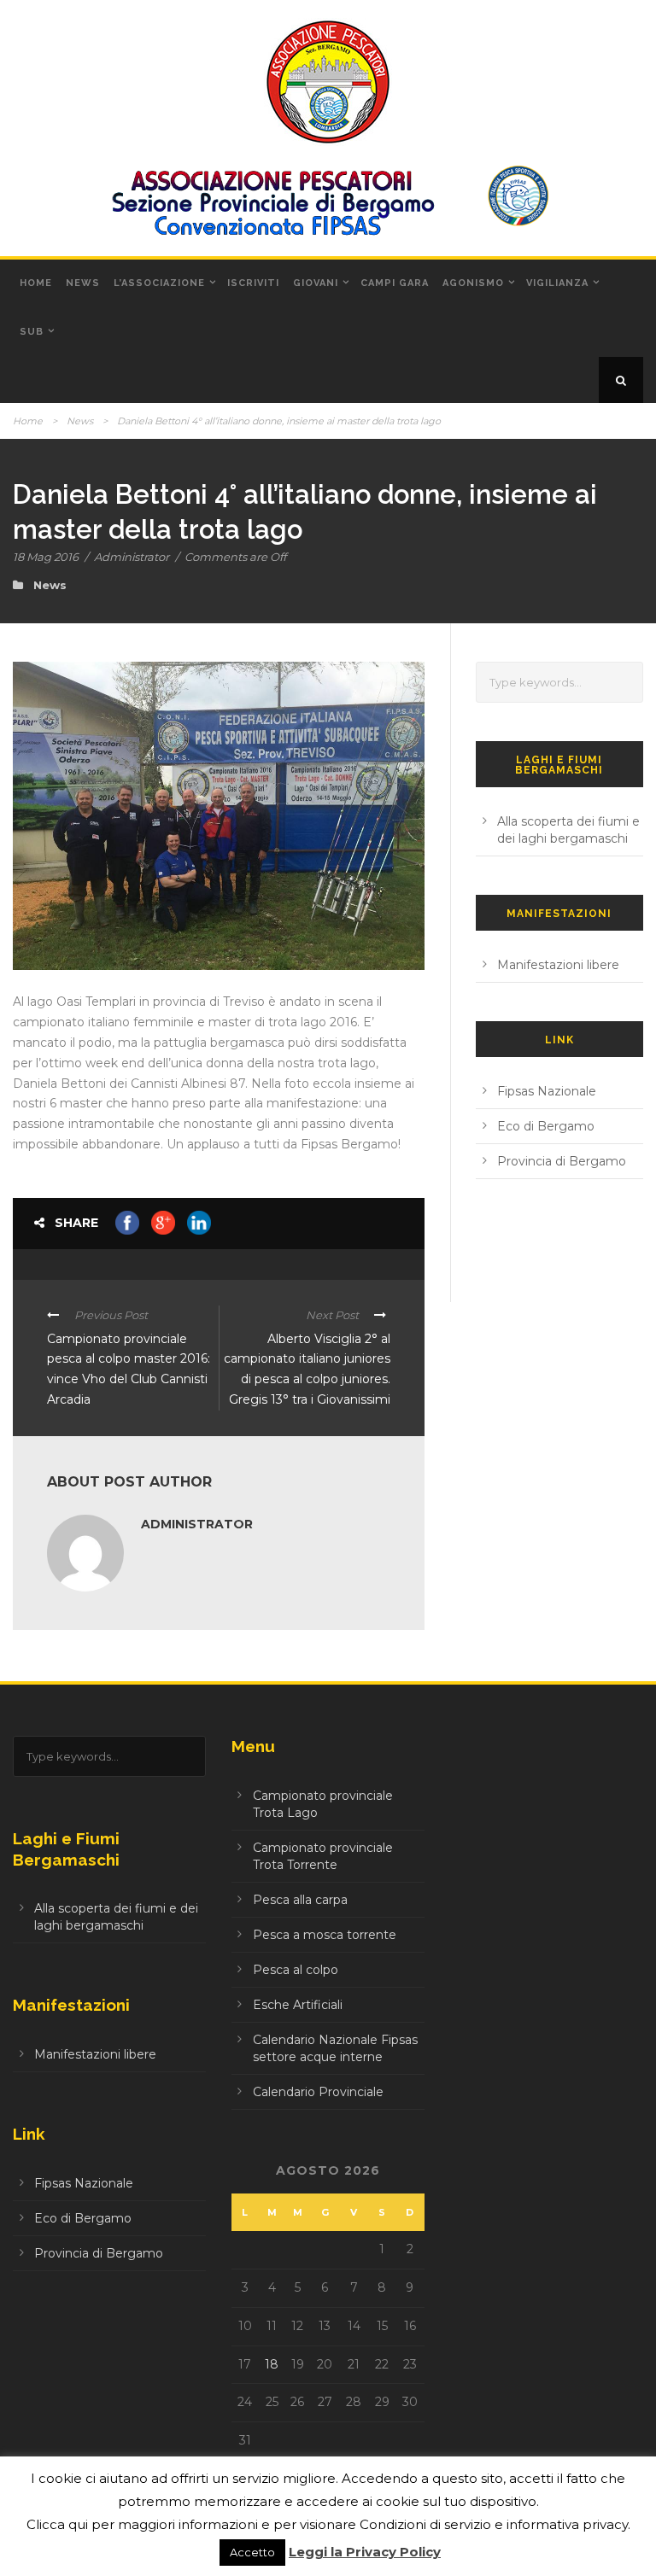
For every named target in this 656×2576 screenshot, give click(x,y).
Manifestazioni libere (558, 965)
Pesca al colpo (296, 1970)
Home (36, 283)
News (83, 283)
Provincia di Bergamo (562, 1161)
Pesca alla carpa (300, 1900)
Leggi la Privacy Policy (365, 2552)
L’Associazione (159, 283)
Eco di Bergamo (546, 1126)
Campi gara (395, 283)
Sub (32, 332)
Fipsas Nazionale (547, 1091)
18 (272, 2364)
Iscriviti (253, 283)
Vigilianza (557, 283)
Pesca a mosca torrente (325, 1935)
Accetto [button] (252, 2552)
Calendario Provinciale (318, 2092)
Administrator (132, 557)
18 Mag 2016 (46, 557)
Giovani (316, 283)
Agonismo (473, 283)
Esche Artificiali (298, 2005)
